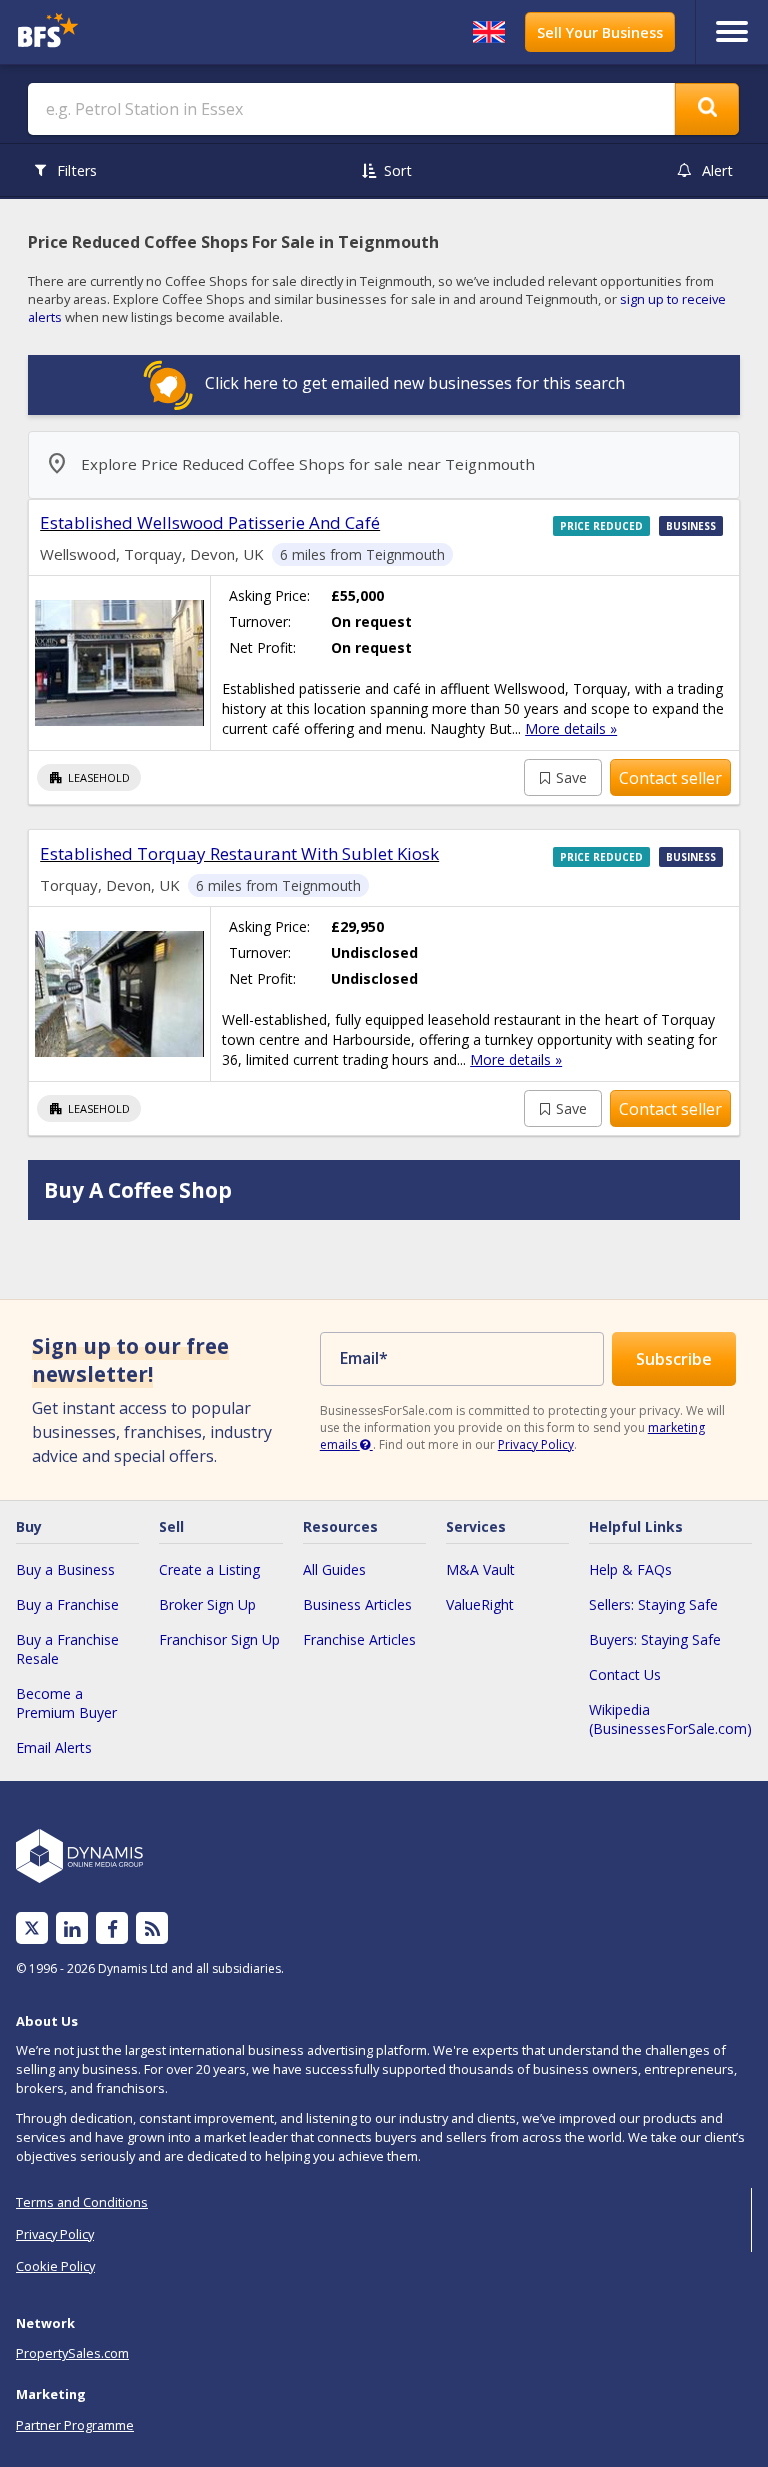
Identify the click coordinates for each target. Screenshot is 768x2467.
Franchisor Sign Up (219, 1639)
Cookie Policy (55, 2266)
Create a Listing (209, 1569)
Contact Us (625, 1674)
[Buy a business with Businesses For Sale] (103, 32)
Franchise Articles (359, 1639)
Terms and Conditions (82, 2202)
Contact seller (670, 778)
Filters (77, 170)
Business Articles (357, 1604)
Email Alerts (54, 1747)
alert (717, 170)
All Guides (334, 1569)
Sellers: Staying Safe (653, 1604)
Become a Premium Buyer (66, 1703)
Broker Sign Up (207, 1604)
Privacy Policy (536, 1444)
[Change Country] (489, 32)
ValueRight (480, 1604)
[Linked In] (72, 1928)
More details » (571, 728)
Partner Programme (75, 2425)
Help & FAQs (630, 1569)
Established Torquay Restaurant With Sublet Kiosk (239, 853)
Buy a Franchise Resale (67, 1649)
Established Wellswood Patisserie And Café (210, 522)
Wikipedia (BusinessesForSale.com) (670, 1719)
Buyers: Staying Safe (655, 1639)
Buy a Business (65, 1569)
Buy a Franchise (67, 1604)
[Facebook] (112, 1928)
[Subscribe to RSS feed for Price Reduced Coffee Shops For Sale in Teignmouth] (152, 1928)
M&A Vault (480, 1569)
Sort (398, 170)
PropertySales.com (72, 2353)
